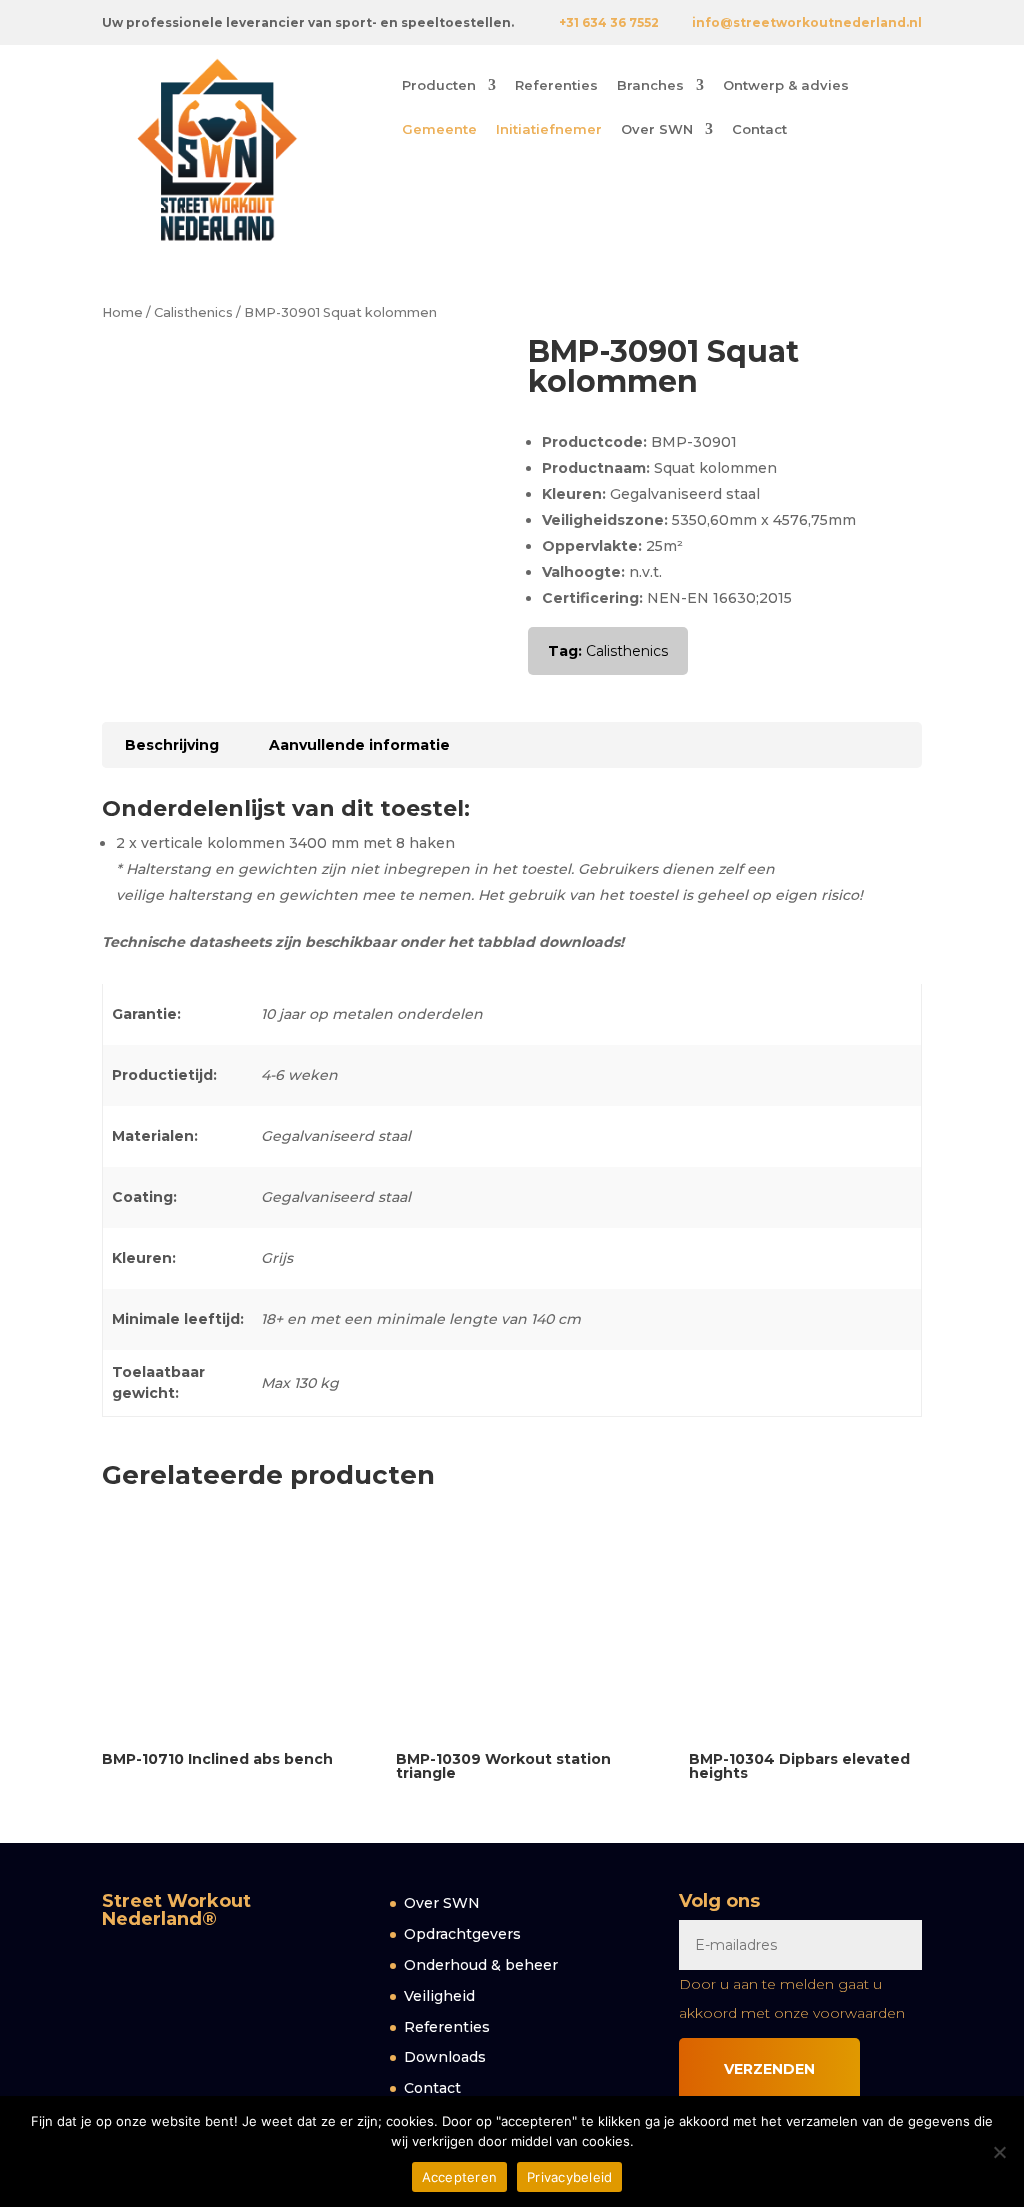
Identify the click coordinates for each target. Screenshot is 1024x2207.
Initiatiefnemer (549, 129)
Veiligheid (439, 1996)
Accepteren (460, 2177)
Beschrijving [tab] (172, 745)
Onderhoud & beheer (481, 1965)
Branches (650, 85)
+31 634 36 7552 (609, 22)
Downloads (445, 2057)
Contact (759, 129)
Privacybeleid (569, 2177)
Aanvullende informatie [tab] (359, 745)
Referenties (556, 85)
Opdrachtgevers (462, 1934)
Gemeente (439, 129)
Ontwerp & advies (786, 85)
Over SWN (657, 129)
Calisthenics (193, 312)
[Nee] (999, 2152)
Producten (439, 85)
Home (122, 312)
